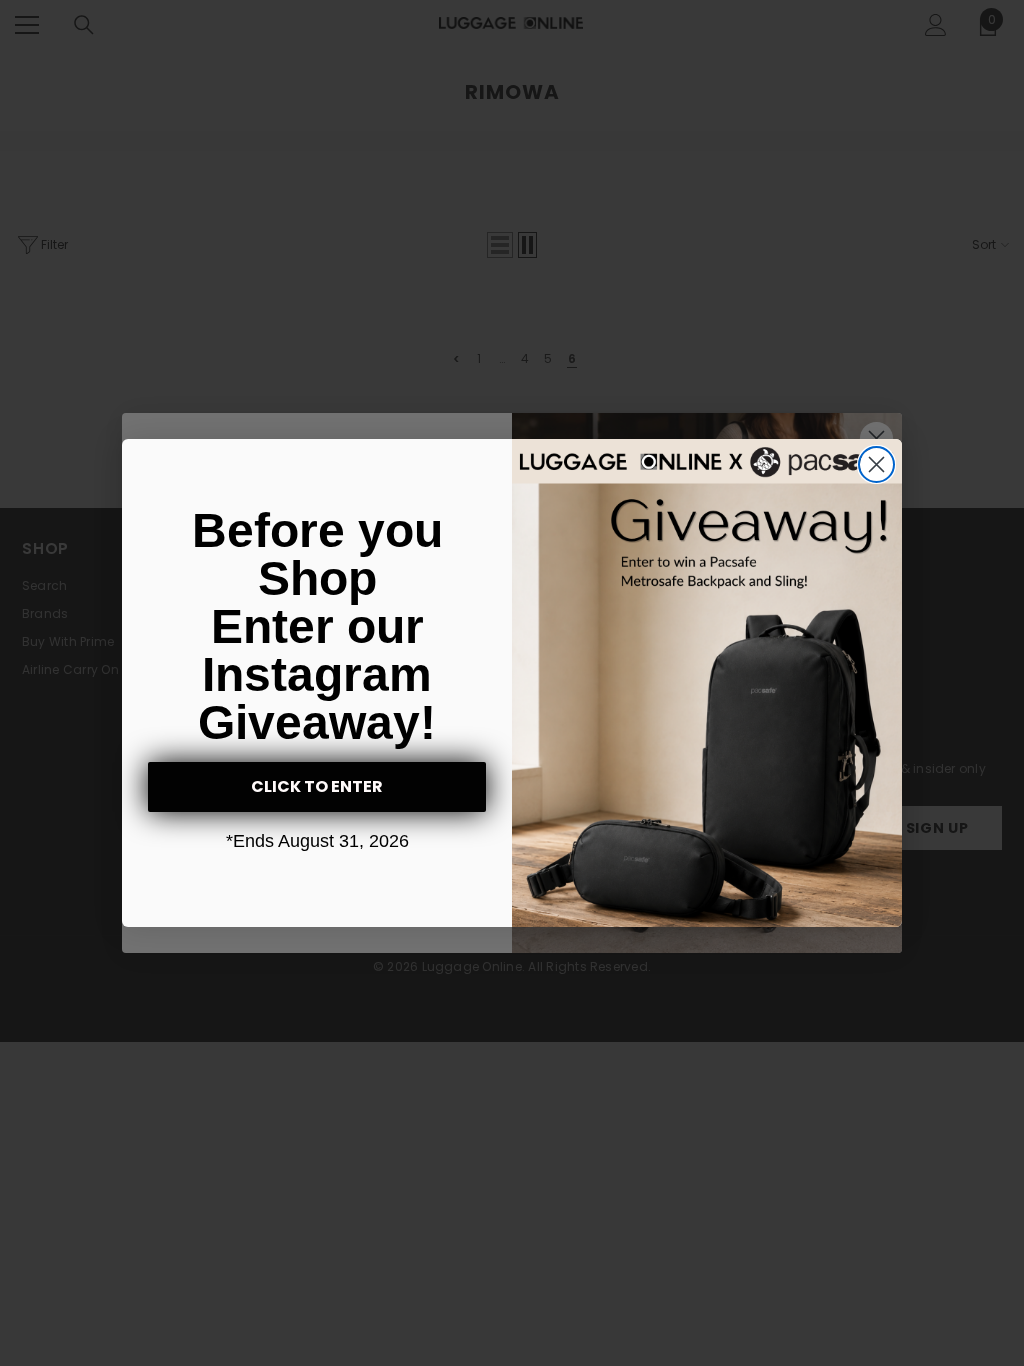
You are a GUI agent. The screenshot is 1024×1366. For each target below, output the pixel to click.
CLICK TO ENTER (317, 786)
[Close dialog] (876, 464)
